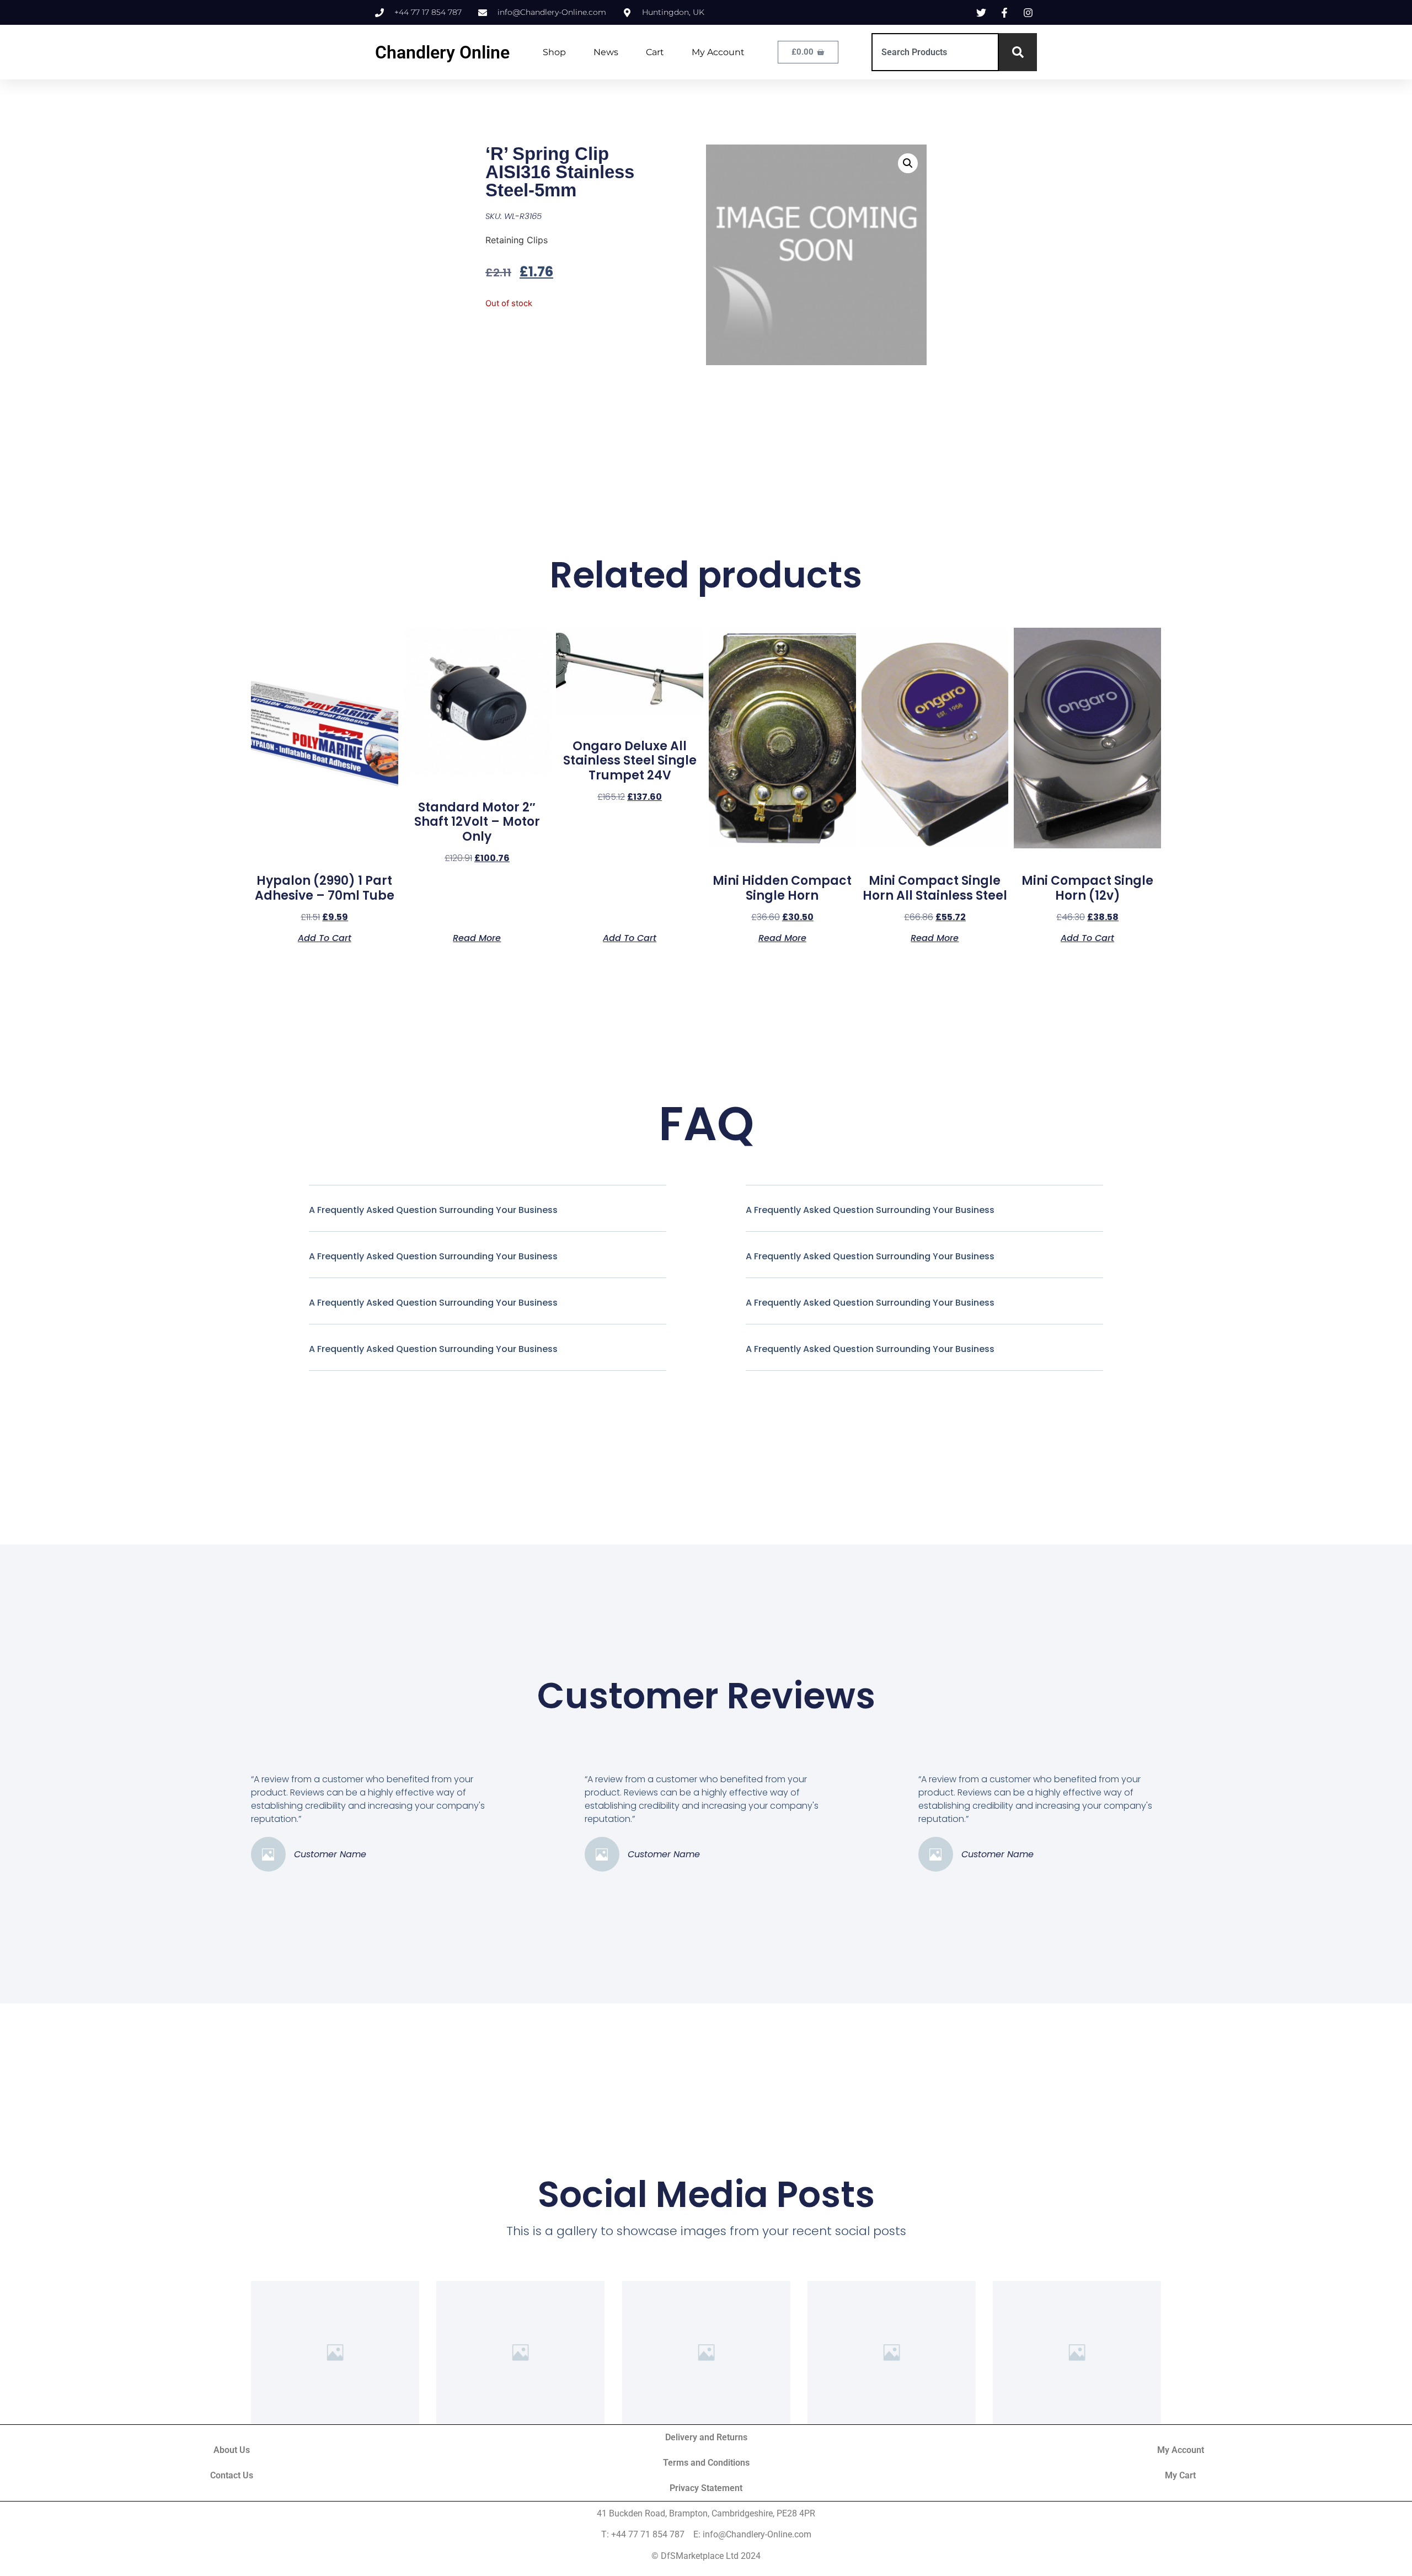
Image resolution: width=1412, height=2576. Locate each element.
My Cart (1180, 2475)
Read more (477, 937)
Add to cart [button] (325, 937)
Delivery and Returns (706, 2437)
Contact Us (232, 2475)
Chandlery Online (442, 52)
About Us (232, 2450)
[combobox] (935, 52)
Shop (554, 52)
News (606, 52)
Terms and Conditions (706, 2463)
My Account (718, 52)
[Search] (1018, 52)
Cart (655, 52)
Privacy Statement (706, 2488)
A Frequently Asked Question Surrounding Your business (433, 1210)
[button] (908, 163)
